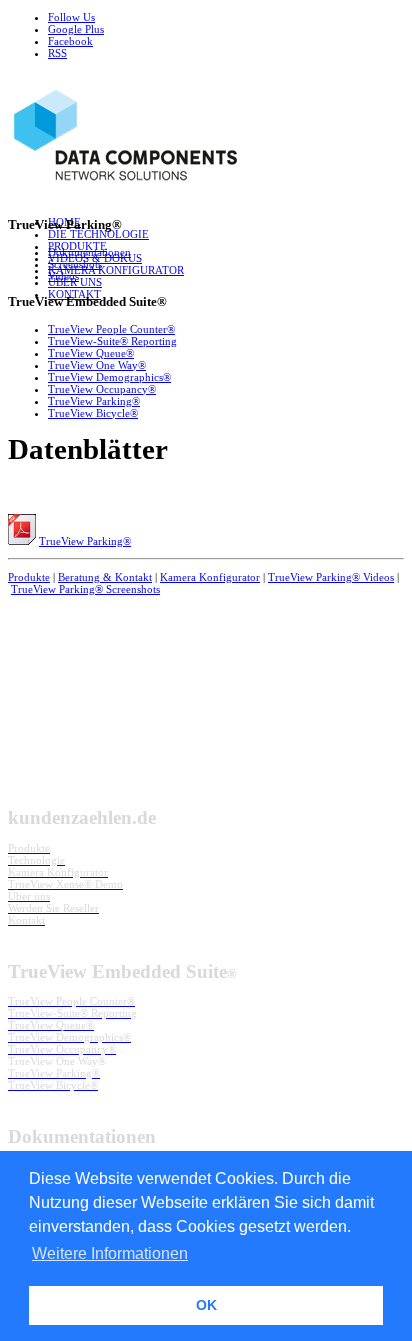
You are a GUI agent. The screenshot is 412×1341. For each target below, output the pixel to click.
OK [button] (206, 1305)
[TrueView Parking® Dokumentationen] (22, 541)
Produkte (29, 577)
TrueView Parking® (85, 541)
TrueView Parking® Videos (331, 577)
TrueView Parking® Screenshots (85, 589)
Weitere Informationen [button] (110, 1253)
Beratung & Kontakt (105, 577)
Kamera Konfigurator (210, 577)
